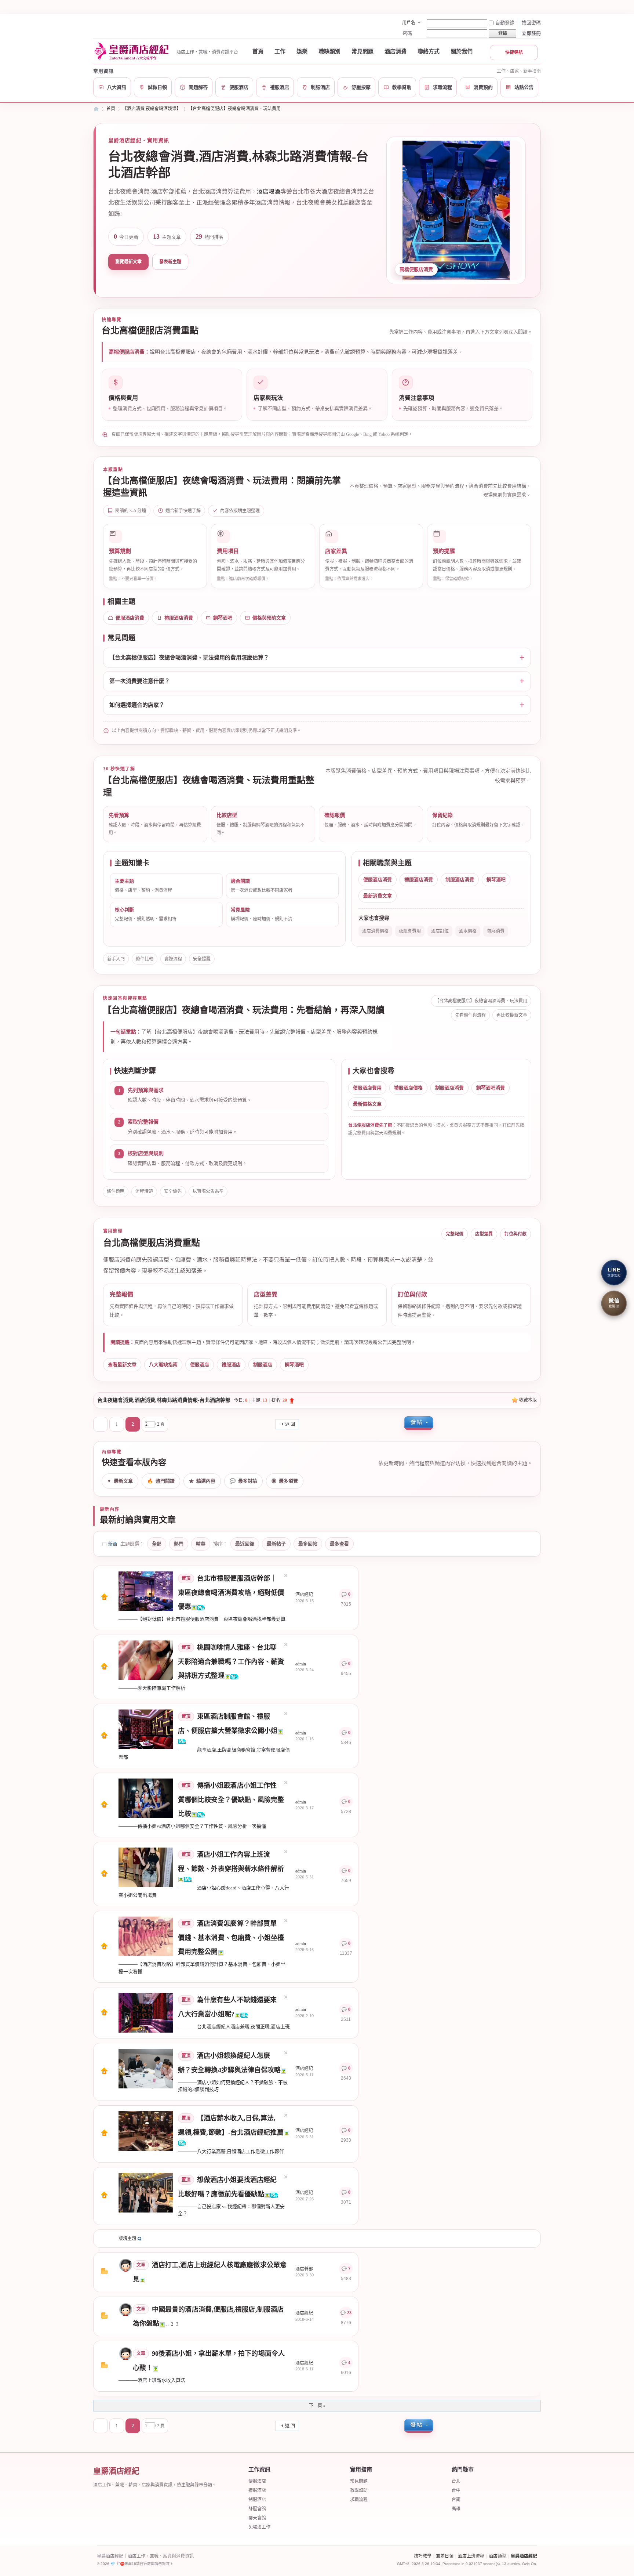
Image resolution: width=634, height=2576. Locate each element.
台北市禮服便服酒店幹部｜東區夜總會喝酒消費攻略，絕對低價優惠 (231, 1593)
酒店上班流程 (471, 2556)
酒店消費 (396, 51)
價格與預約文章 (269, 618)
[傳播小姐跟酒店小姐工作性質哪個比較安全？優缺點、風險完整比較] (146, 1798)
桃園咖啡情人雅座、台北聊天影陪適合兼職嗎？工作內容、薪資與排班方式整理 (231, 1662)
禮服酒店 (231, 1365)
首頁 (258, 51)
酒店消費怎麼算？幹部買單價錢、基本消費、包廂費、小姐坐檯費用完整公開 (231, 1938)
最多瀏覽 (285, 1481)
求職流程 (359, 2500)
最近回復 (245, 1544)
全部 (157, 1544)
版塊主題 (127, 2239)
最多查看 (339, 1544)
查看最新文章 (122, 1365)
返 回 (290, 1424)
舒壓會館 (257, 2509)
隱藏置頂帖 (286, 1575)
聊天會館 (257, 2518)
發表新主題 (170, 262)
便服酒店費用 (367, 1088)
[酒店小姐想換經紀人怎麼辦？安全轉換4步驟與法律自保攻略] (146, 2068)
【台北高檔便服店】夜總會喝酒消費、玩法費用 (234, 109)
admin (301, 1664)
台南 (456, 2500)
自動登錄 (505, 23)
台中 (456, 2490)
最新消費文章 (378, 896)
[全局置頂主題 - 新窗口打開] (104, 1599)
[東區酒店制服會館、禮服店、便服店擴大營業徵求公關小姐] (146, 1729)
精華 (201, 1544)
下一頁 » (317, 2406)
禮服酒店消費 (179, 618)
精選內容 (202, 1481)
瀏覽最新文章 (128, 262)
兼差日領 (445, 2556)
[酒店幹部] (126, 2265)
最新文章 (120, 1481)
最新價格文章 (367, 1104)
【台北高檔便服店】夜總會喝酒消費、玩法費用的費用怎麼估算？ (189, 658)
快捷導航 (514, 53)
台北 (456, 2481)
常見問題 (362, 51)
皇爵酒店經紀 (96, 109)
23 (349, 2313)
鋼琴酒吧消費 (491, 1088)
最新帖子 (276, 1544)
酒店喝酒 (269, 191)
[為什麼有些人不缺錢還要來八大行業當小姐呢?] (146, 2012)
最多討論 (243, 1481)
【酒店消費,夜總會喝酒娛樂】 (152, 109)
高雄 (456, 2509)
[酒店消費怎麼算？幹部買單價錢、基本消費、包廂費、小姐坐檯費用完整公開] (146, 1936)
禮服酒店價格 (408, 1088)
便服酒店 (200, 1365)
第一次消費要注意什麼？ (140, 681)
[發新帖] (419, 1423)
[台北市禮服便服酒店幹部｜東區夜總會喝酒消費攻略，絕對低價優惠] (146, 1591)
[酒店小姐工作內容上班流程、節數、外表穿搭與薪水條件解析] (146, 1867)
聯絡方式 (429, 51)
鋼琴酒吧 (223, 618)
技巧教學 (423, 2556)
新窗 (113, 1544)
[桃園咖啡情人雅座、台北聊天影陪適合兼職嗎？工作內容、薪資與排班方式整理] (146, 1660)
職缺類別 (329, 51)
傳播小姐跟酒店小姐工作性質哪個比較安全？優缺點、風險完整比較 (231, 1800)
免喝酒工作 (259, 2527)
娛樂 (302, 51)
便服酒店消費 (130, 618)
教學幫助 (359, 2490)
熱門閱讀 (161, 1481)
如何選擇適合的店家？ (137, 705)
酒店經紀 (304, 1595)
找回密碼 (531, 23)
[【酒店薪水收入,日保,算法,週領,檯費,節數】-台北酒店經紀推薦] (146, 2131)
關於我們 (462, 51)
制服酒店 (263, 1365)
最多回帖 (308, 1544)
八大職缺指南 (163, 1365)
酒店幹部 (304, 2269)
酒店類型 (498, 2556)
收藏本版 (528, 1400)
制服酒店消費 (460, 880)
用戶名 (409, 23)
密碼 (407, 33)
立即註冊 (531, 33)
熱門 (179, 1544)
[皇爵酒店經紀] (133, 51)
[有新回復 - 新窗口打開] (104, 2273)
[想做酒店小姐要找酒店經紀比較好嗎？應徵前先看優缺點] (146, 2192)
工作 (280, 51)
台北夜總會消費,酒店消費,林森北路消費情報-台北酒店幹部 (164, 1400)
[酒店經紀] (126, 2309)
